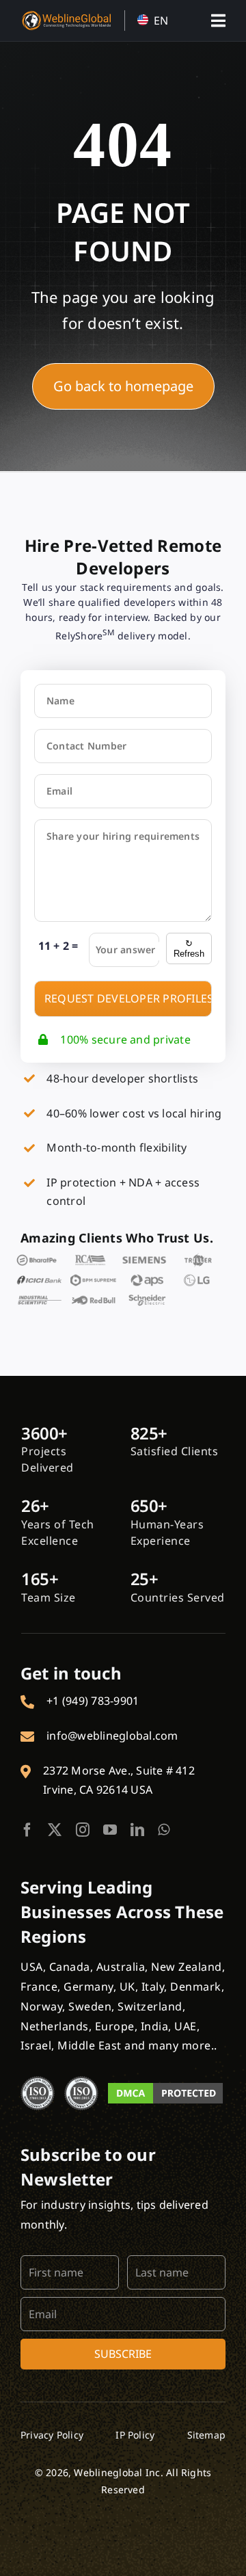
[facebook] (27, 1830)
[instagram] (83, 1830)
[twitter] (55, 1830)
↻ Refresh (189, 948)
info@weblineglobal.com (112, 1736)
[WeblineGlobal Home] (66, 16)
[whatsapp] (164, 1830)
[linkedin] (137, 1830)
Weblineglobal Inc (117, 2472)
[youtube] (110, 1830)
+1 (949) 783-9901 (93, 1701)
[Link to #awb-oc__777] (218, 21)
